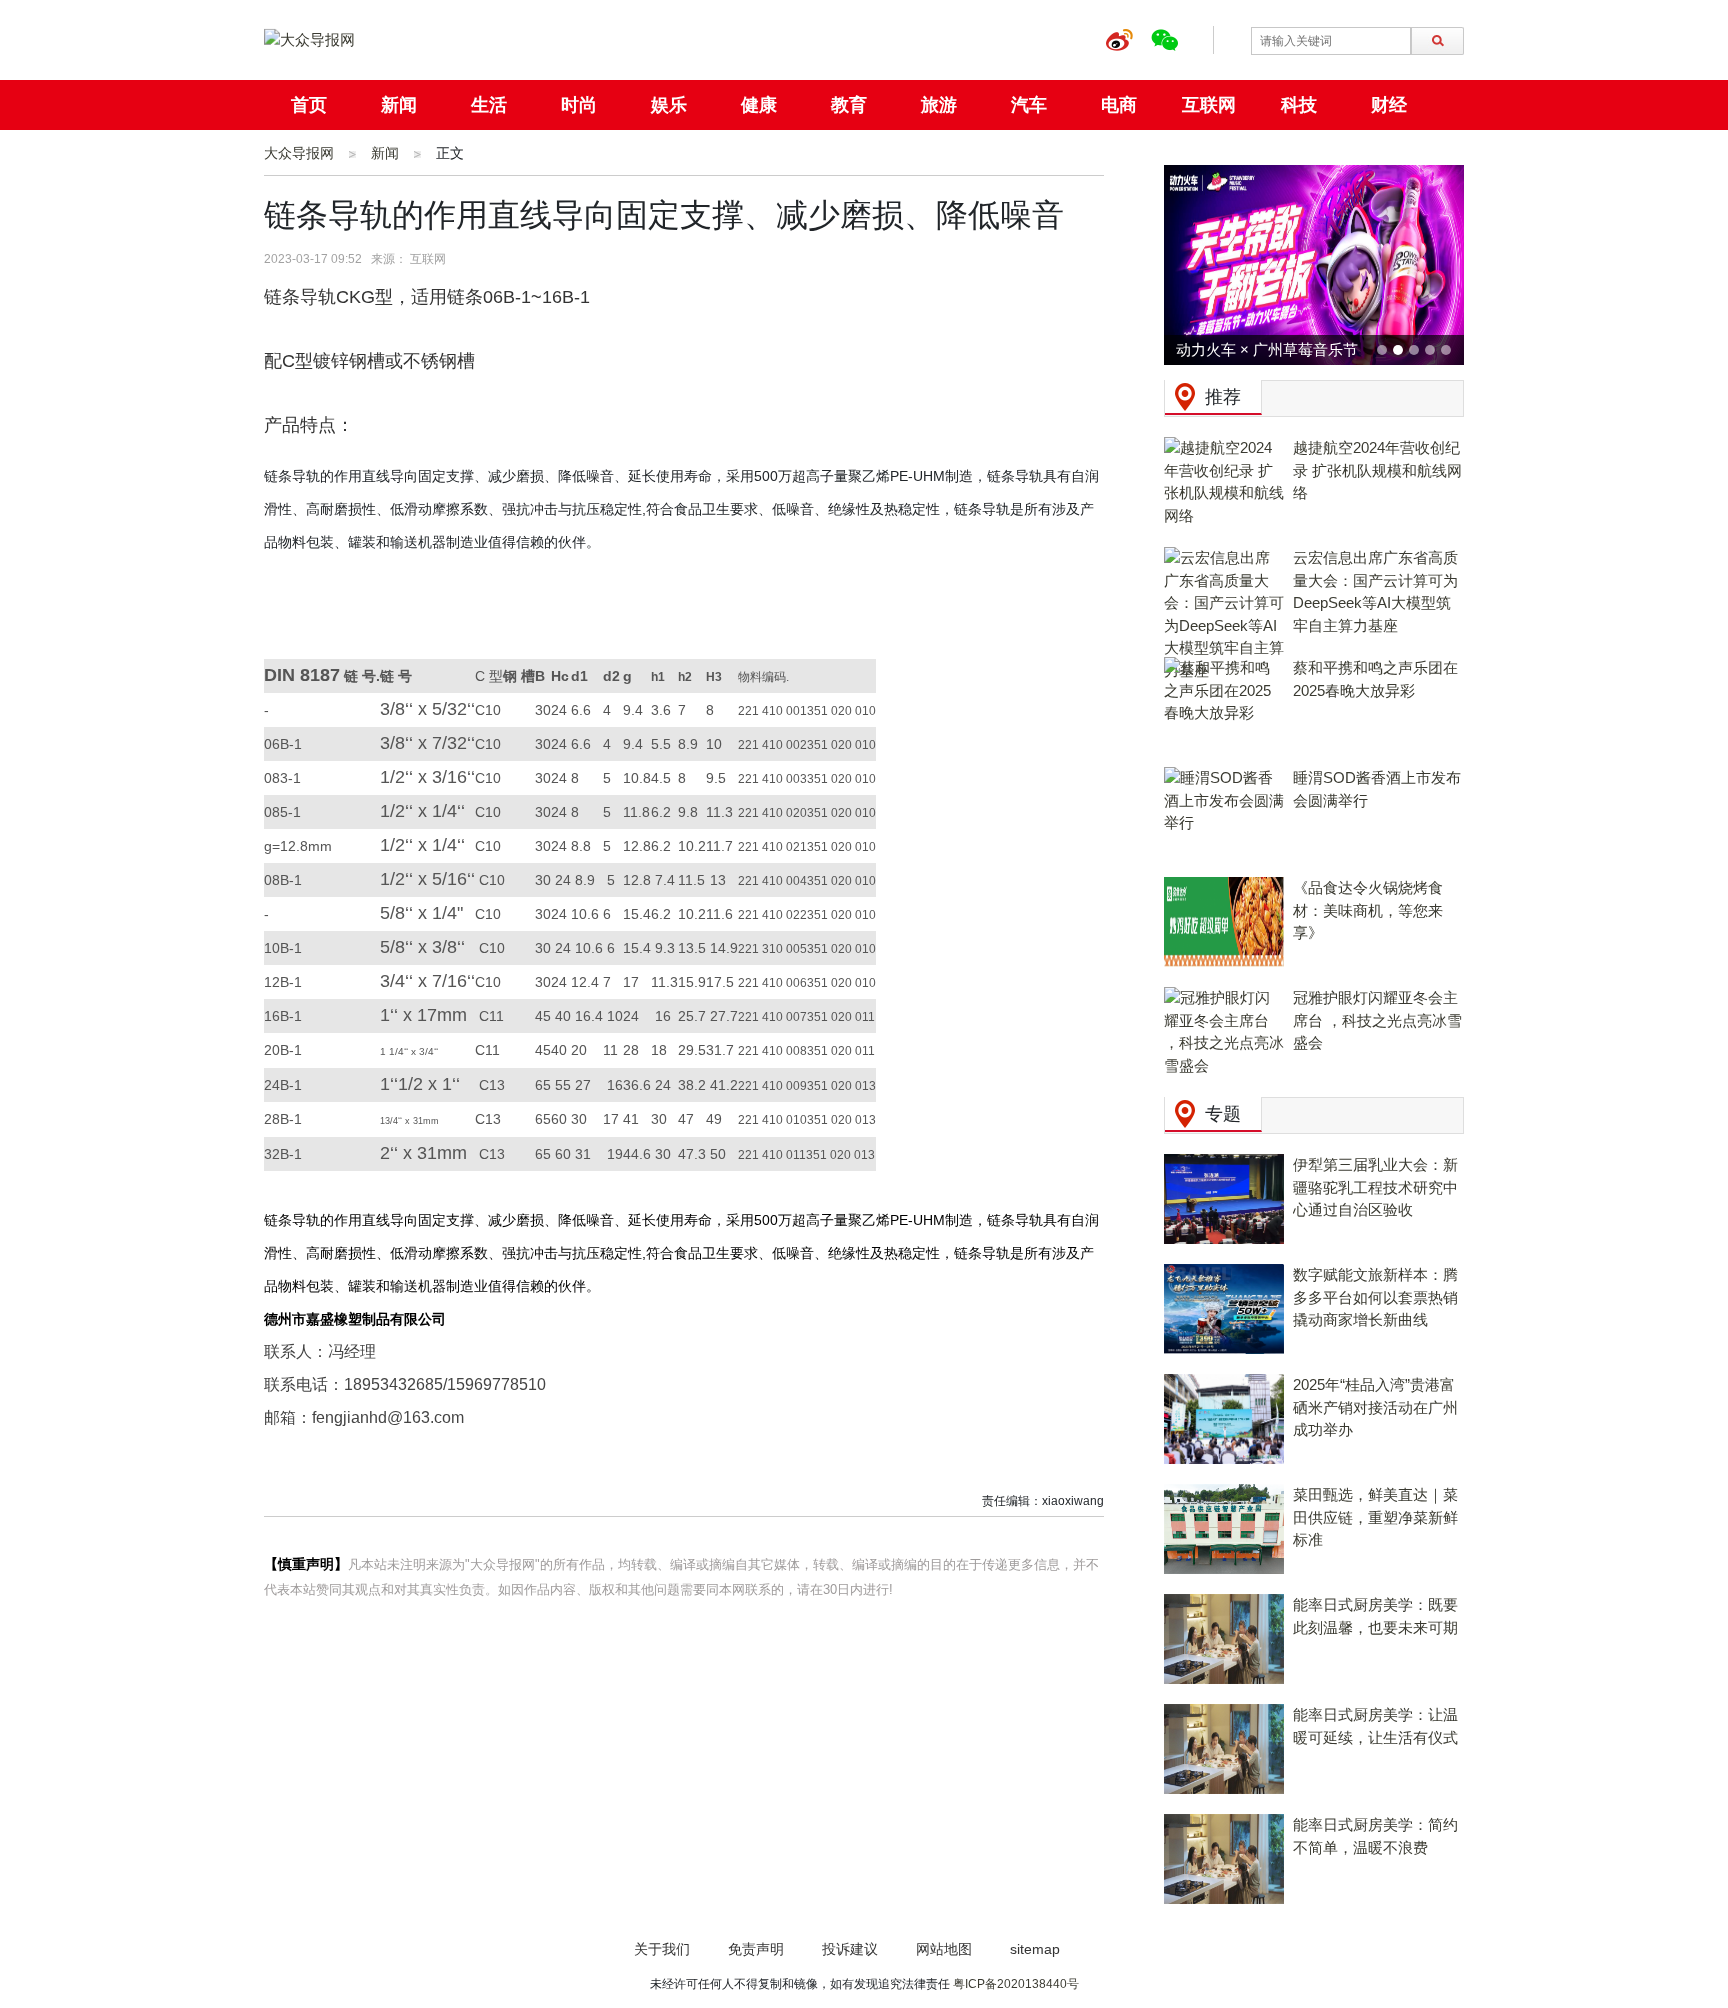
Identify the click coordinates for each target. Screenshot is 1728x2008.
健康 (759, 105)
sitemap (1035, 1949)
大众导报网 (299, 153)
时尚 (579, 105)
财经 (1389, 105)
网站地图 (944, 1949)
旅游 (939, 105)
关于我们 (662, 1949)
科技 (1299, 105)
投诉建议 (850, 1949)
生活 (489, 105)
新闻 (399, 105)
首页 (309, 105)
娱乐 (669, 105)
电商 (1119, 105)
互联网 (1209, 105)
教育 (849, 105)
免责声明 (756, 1949)
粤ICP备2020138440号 (1016, 1984)
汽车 (1029, 105)
